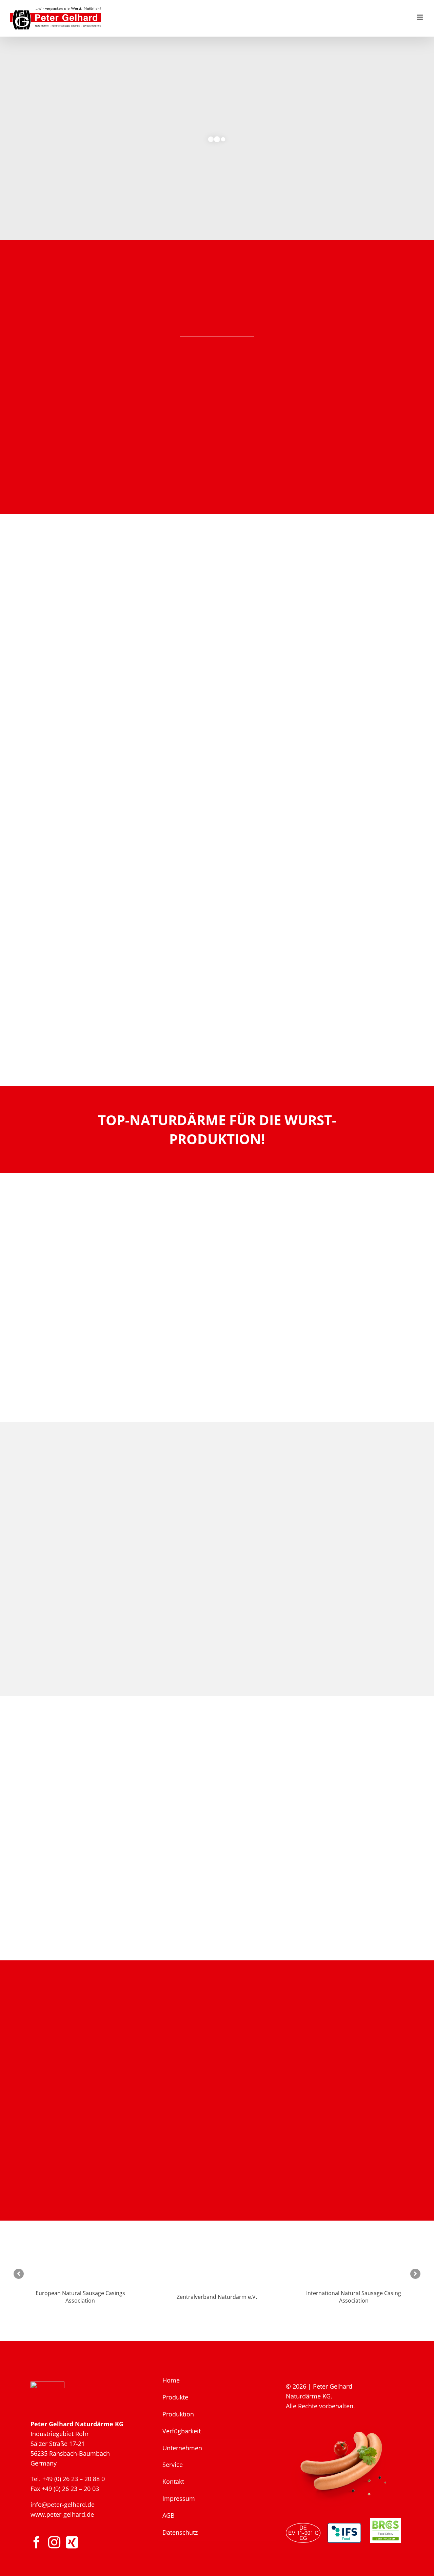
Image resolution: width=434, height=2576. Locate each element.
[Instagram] (54, 2542)
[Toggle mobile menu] (420, 17)
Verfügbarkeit (182, 2431)
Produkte (175, 2397)
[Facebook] (37, 2542)
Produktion (178, 2414)
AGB (169, 2515)
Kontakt (173, 2481)
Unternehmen (182, 2448)
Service (173, 2465)
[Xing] (72, 2542)
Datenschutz (180, 2532)
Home (171, 2380)
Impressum (179, 2498)
